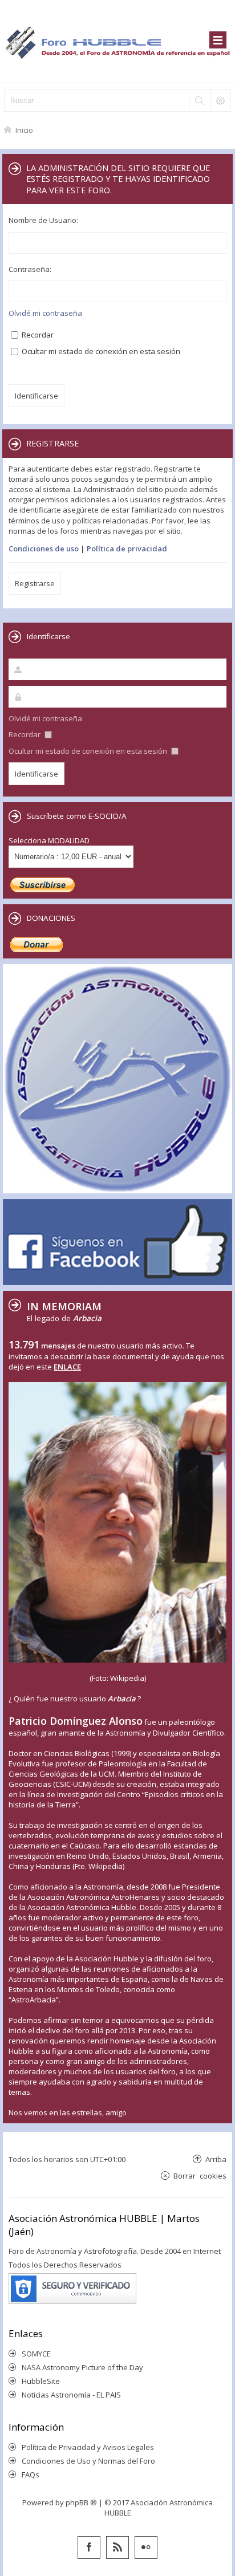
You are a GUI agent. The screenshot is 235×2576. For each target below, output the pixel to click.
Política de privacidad (127, 548)
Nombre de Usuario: (43, 220)
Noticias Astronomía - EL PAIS (71, 2395)
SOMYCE (36, 2354)
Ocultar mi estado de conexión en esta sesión (100, 351)
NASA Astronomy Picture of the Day (82, 2367)
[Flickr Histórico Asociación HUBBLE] (146, 2547)
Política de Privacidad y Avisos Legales (88, 2447)
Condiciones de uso (44, 548)
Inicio (24, 130)
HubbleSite (41, 2381)
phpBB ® (81, 2502)
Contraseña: (30, 269)
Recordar (37, 335)
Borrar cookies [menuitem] (200, 2175)
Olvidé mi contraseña (45, 313)
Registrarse (35, 583)
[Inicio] (117, 41)
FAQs (31, 2475)
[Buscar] (199, 100)
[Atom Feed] (117, 2547)
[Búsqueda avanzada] (220, 100)
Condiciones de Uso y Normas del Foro (88, 2461)
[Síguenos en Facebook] (89, 2547)
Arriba (216, 2159)
